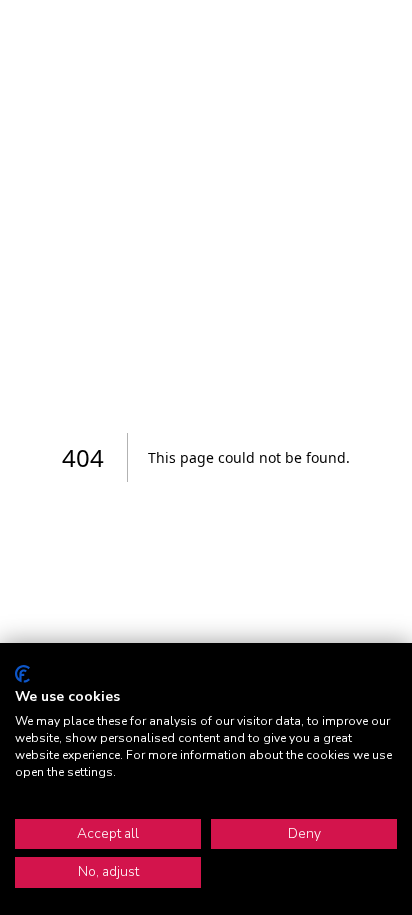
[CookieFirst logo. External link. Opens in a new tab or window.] (22, 674)
